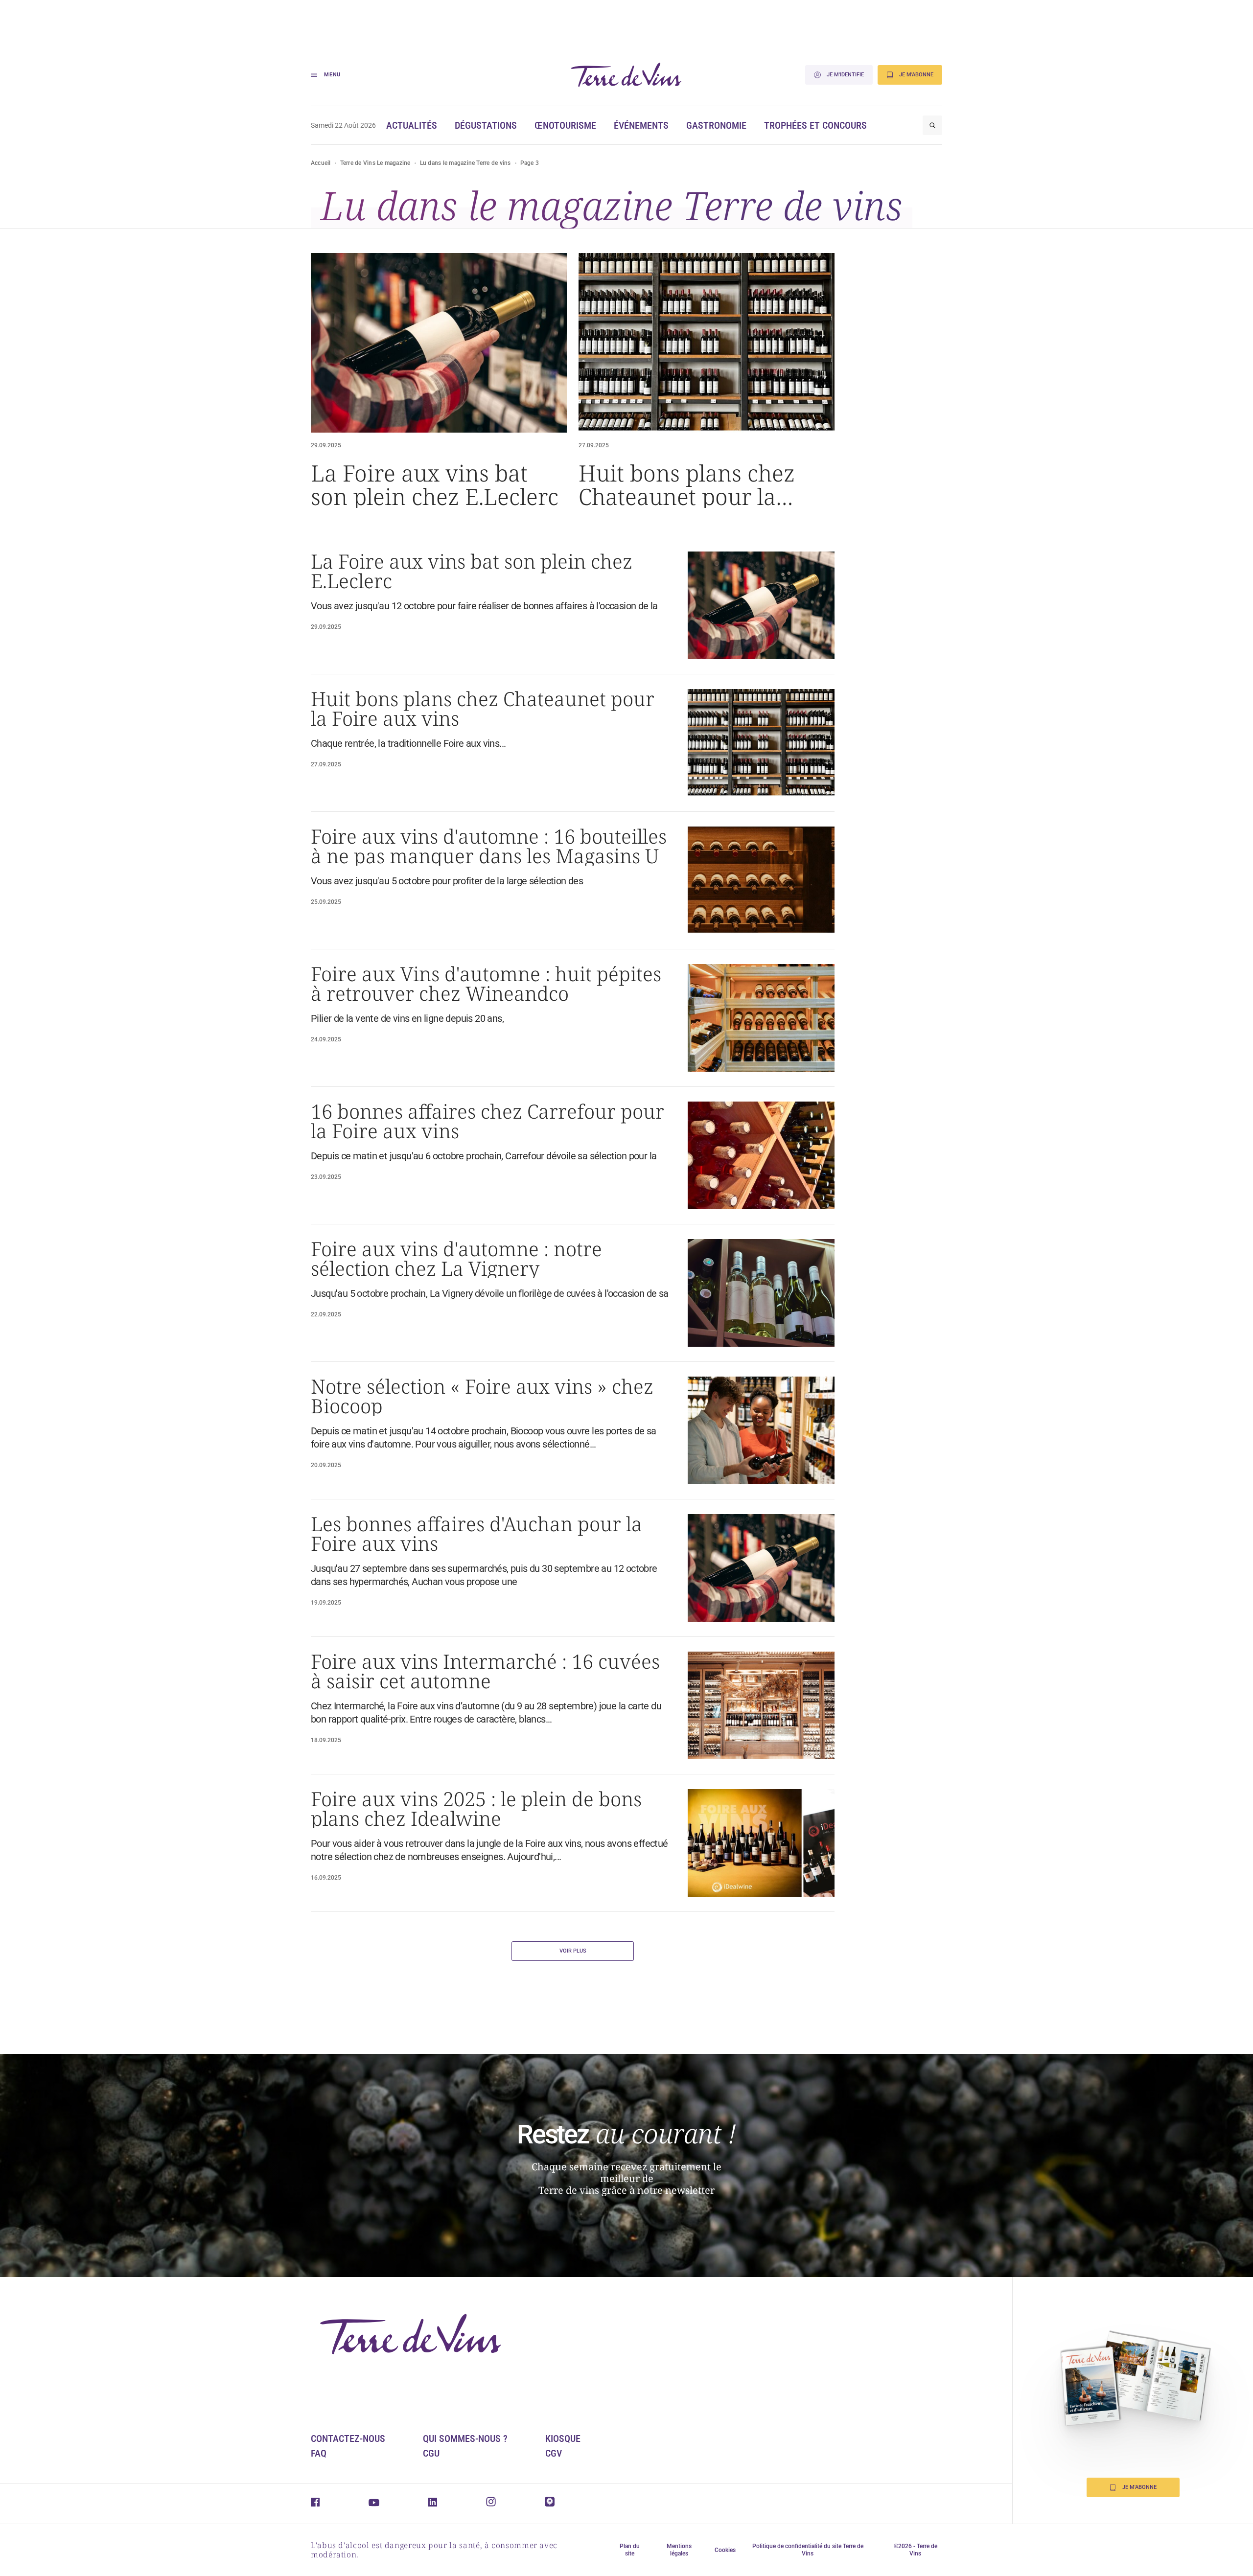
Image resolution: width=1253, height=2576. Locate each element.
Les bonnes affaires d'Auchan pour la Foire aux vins (476, 1534)
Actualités (412, 125)
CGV (554, 2453)
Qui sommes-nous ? (465, 2438)
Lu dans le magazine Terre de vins (465, 163)
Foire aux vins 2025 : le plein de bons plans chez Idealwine (476, 1809)
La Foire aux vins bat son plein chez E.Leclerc (435, 484)
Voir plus (573, 1951)
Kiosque (563, 2438)
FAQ (319, 2453)
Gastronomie (716, 125)
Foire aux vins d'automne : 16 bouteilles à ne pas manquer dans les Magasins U (489, 846)
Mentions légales (679, 2550)
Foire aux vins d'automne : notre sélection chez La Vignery (456, 1259)
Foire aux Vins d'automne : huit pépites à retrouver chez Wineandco (486, 984)
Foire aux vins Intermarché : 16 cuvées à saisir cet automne (485, 1671)
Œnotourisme (565, 125)
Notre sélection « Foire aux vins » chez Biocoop (482, 1396)
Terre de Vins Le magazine (375, 163)
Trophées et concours (815, 125)
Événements (641, 125)
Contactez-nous (348, 2438)
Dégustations (486, 125)
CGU (431, 2453)
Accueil (321, 163)
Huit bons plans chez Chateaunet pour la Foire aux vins (687, 484)
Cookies (725, 2550)
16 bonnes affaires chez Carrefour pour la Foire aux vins (487, 1121)
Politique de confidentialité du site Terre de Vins (808, 2550)
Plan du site (630, 2550)
